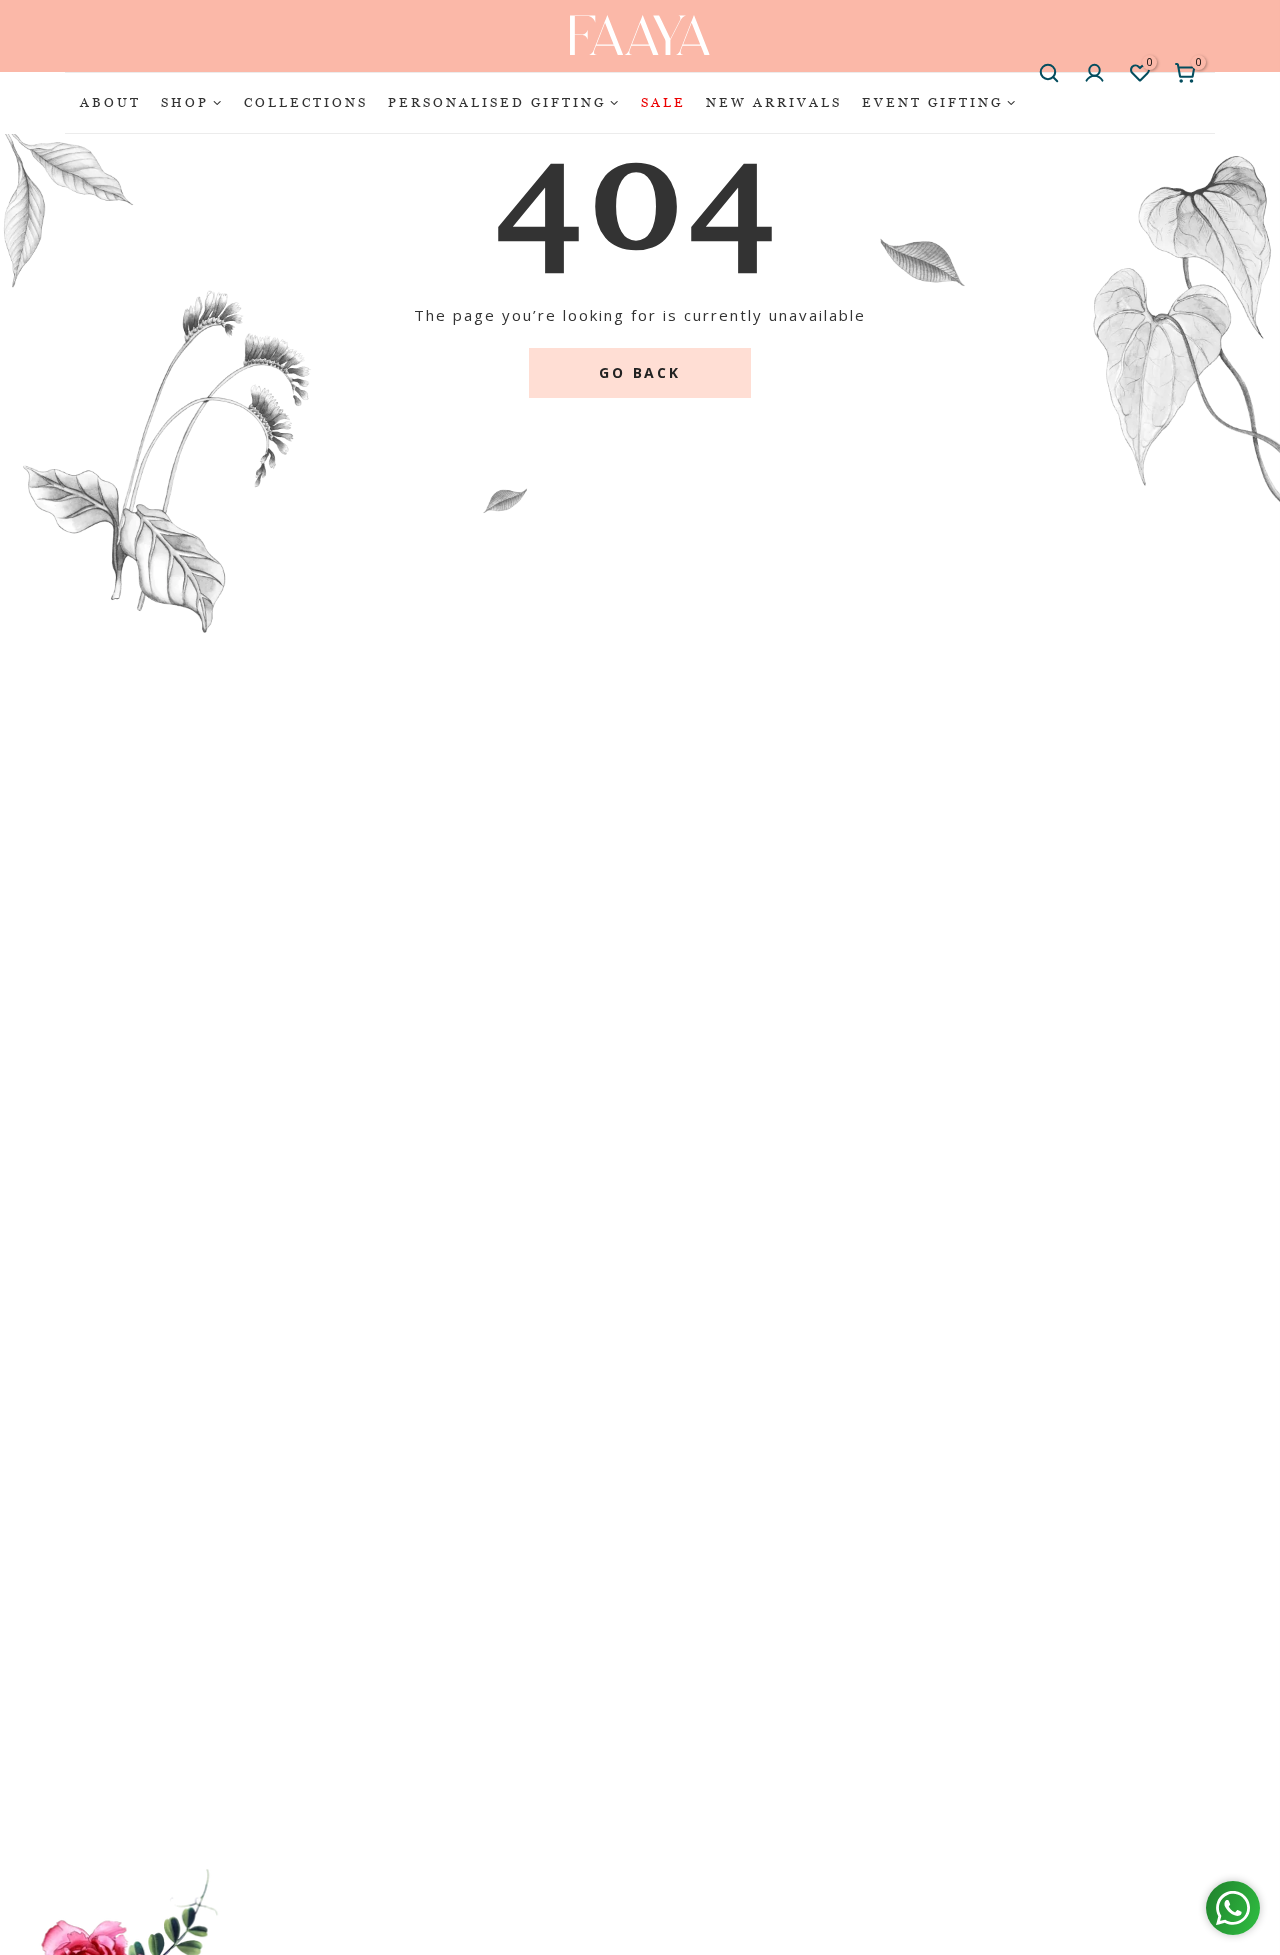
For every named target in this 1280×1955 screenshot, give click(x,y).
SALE (663, 102)
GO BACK (640, 372)
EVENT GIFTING (932, 102)
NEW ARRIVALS (774, 102)
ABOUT (110, 102)
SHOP (185, 102)
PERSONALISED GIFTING (497, 102)
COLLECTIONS (306, 102)
